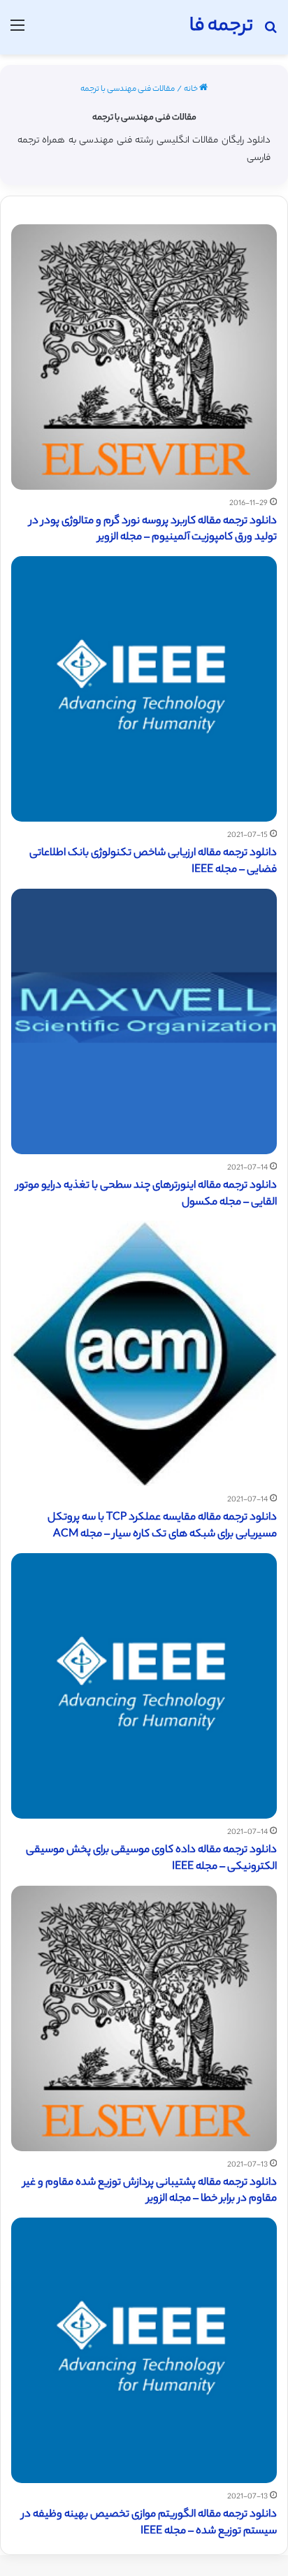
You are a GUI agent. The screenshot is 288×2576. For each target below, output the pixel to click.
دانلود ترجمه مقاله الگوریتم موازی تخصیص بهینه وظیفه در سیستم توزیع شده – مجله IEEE (149, 2523)
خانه (192, 89)
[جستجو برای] (271, 32)
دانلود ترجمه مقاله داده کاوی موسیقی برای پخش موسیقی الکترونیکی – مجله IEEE (151, 1859)
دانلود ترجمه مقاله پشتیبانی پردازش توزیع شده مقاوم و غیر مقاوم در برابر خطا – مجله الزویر (150, 2191)
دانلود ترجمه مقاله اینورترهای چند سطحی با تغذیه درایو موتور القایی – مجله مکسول (146, 1194)
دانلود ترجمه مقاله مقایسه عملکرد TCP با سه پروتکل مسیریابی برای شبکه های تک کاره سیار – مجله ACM (162, 1526)
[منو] (17, 32)
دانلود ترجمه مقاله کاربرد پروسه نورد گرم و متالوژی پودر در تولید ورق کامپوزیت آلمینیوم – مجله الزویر (153, 530)
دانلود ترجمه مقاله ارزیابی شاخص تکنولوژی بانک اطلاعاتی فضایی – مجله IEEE (153, 862)
